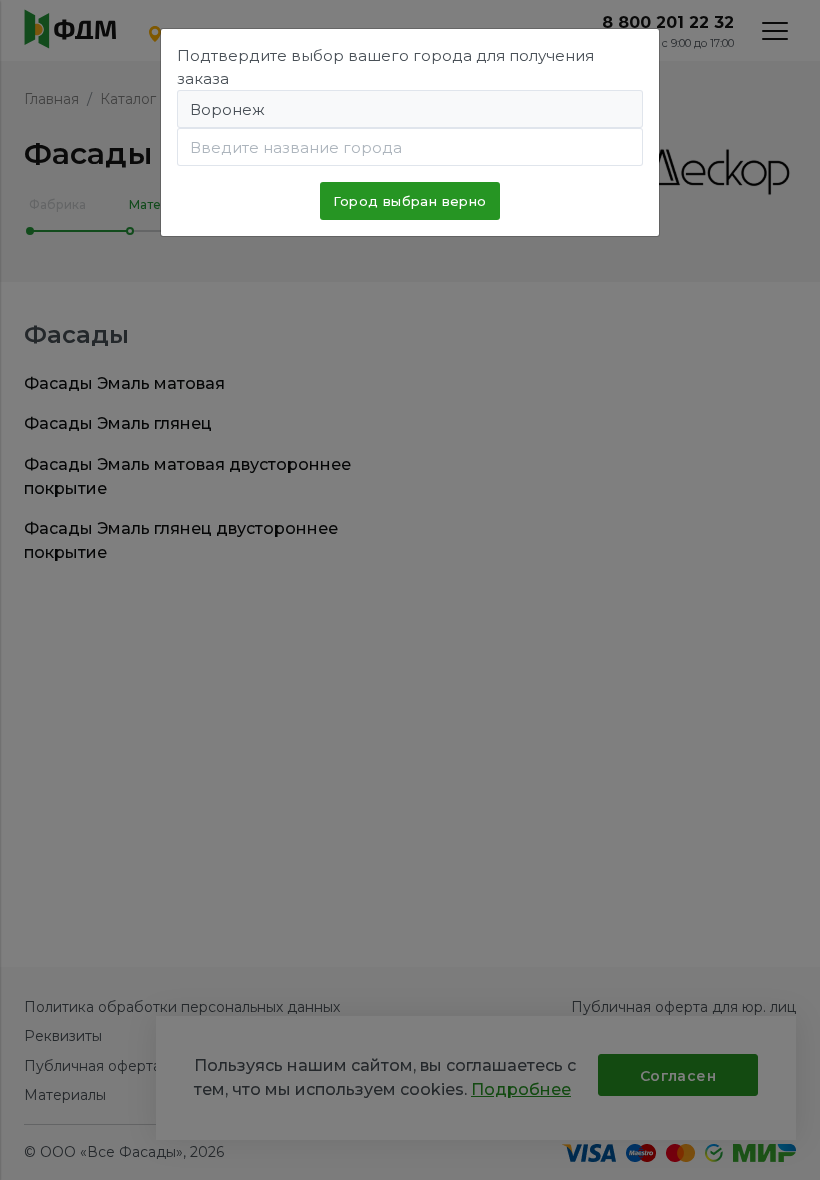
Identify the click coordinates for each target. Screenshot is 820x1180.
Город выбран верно (409, 201)
